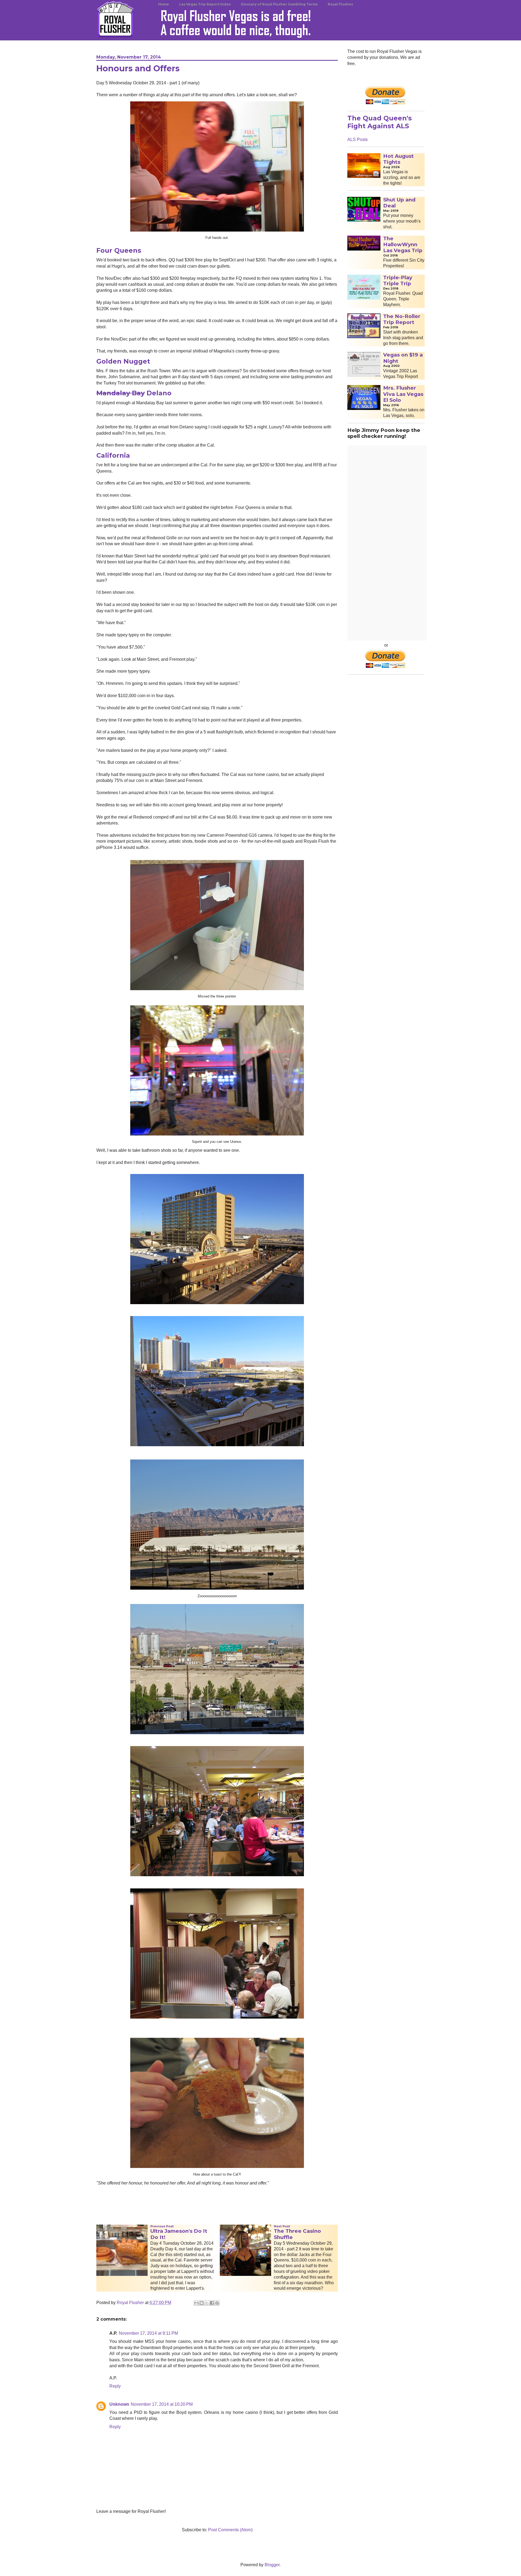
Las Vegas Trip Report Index (205, 4)
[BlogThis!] (202, 2303)
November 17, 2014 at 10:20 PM (162, 2404)
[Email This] (196, 2303)
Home (164, 4)
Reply (115, 2386)
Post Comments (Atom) (230, 2530)
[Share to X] (207, 2303)
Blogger (272, 2565)
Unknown (119, 2404)
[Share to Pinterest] (217, 2303)
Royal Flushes (340, 4)
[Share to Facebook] (212, 2303)
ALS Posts (358, 139)
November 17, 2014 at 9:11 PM (148, 2333)
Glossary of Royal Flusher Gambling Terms (279, 4)
